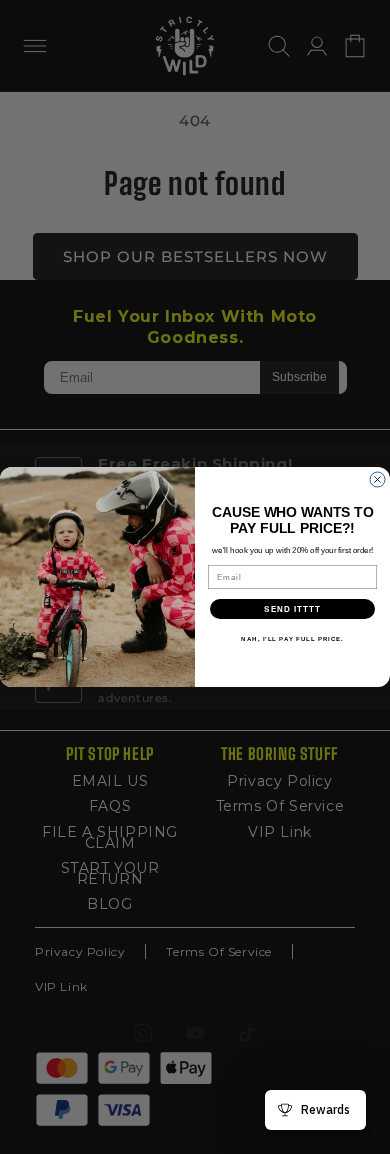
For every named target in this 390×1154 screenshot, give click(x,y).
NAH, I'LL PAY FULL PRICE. (292, 639)
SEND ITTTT (292, 609)
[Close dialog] (377, 479)
